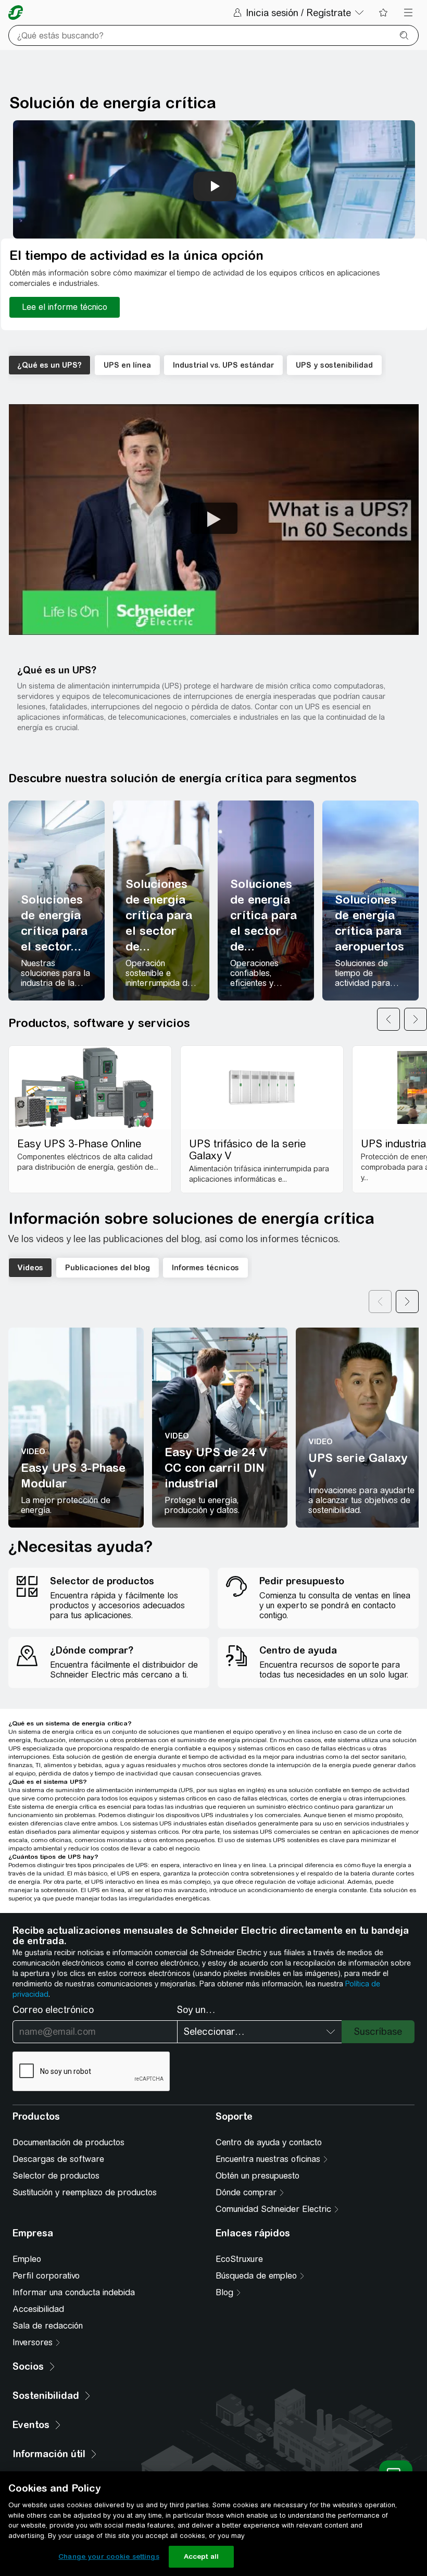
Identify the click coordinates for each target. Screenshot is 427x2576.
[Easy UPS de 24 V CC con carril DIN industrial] (220, 1428)
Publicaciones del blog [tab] (108, 1268)
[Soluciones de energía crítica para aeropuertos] (371, 901)
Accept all (201, 2556)
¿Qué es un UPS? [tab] (49, 365)
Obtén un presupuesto (258, 2176)
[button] (214, 520)
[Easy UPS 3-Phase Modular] (76, 1428)
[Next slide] (416, 1019)
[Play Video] (214, 518)
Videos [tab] (30, 1268)
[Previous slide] (388, 1019)
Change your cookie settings (109, 2556)
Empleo (27, 2259)
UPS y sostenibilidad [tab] (334, 365)
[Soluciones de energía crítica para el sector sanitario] (56, 901)
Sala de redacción (48, 2326)
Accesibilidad (38, 2309)
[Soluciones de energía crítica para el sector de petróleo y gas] (266, 901)
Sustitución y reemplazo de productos (85, 2192)
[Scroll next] (407, 1302)
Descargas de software (58, 2159)
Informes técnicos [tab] (205, 1268)
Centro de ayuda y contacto (269, 2142)
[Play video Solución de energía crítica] (215, 186)
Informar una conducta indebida (74, 2292)
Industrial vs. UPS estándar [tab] (223, 365)
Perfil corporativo (46, 2276)
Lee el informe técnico (65, 307)
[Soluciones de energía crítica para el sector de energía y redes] (161, 901)
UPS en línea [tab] (127, 365)
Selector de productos (56, 2176)
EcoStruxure (239, 2259)
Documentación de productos (68, 2142)
